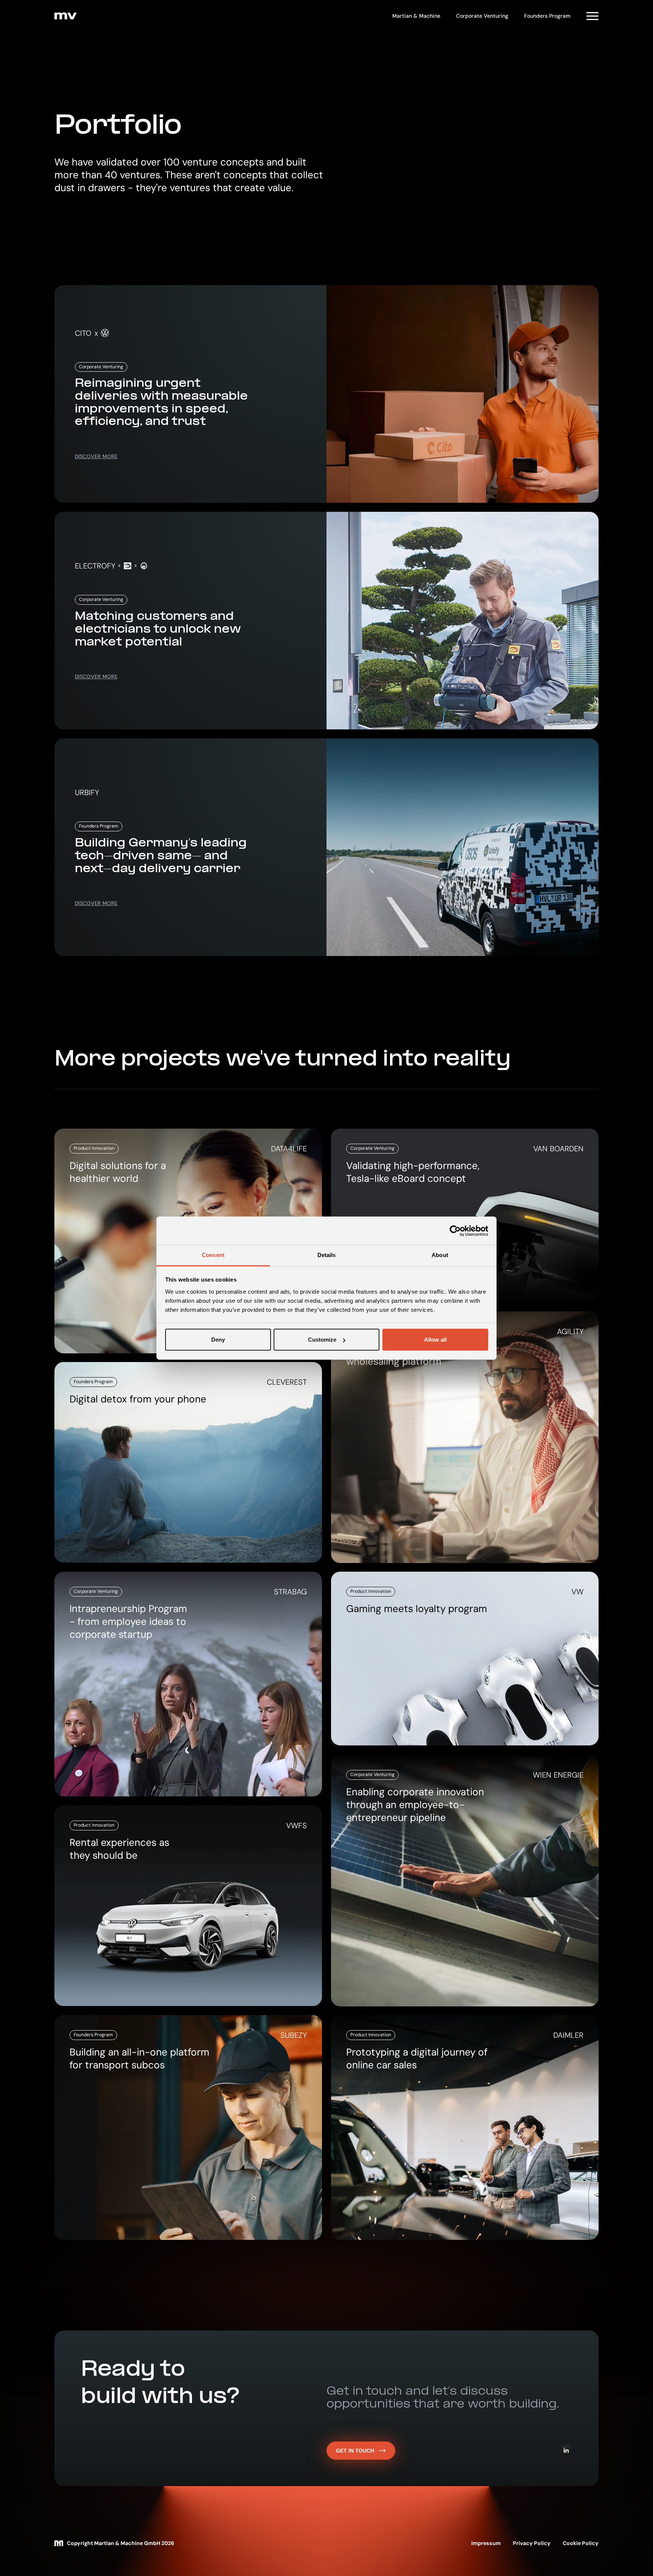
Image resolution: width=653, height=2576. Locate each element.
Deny (218, 1340)
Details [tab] (327, 1255)
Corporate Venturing (482, 16)
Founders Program (547, 16)
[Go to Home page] (66, 16)
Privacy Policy (532, 2543)
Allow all (435, 1340)
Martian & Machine (416, 16)
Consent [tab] (213, 1255)
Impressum (486, 2543)
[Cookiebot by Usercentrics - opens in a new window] (455, 1231)
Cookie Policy (581, 2543)
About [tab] (440, 1255)
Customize (322, 1340)
